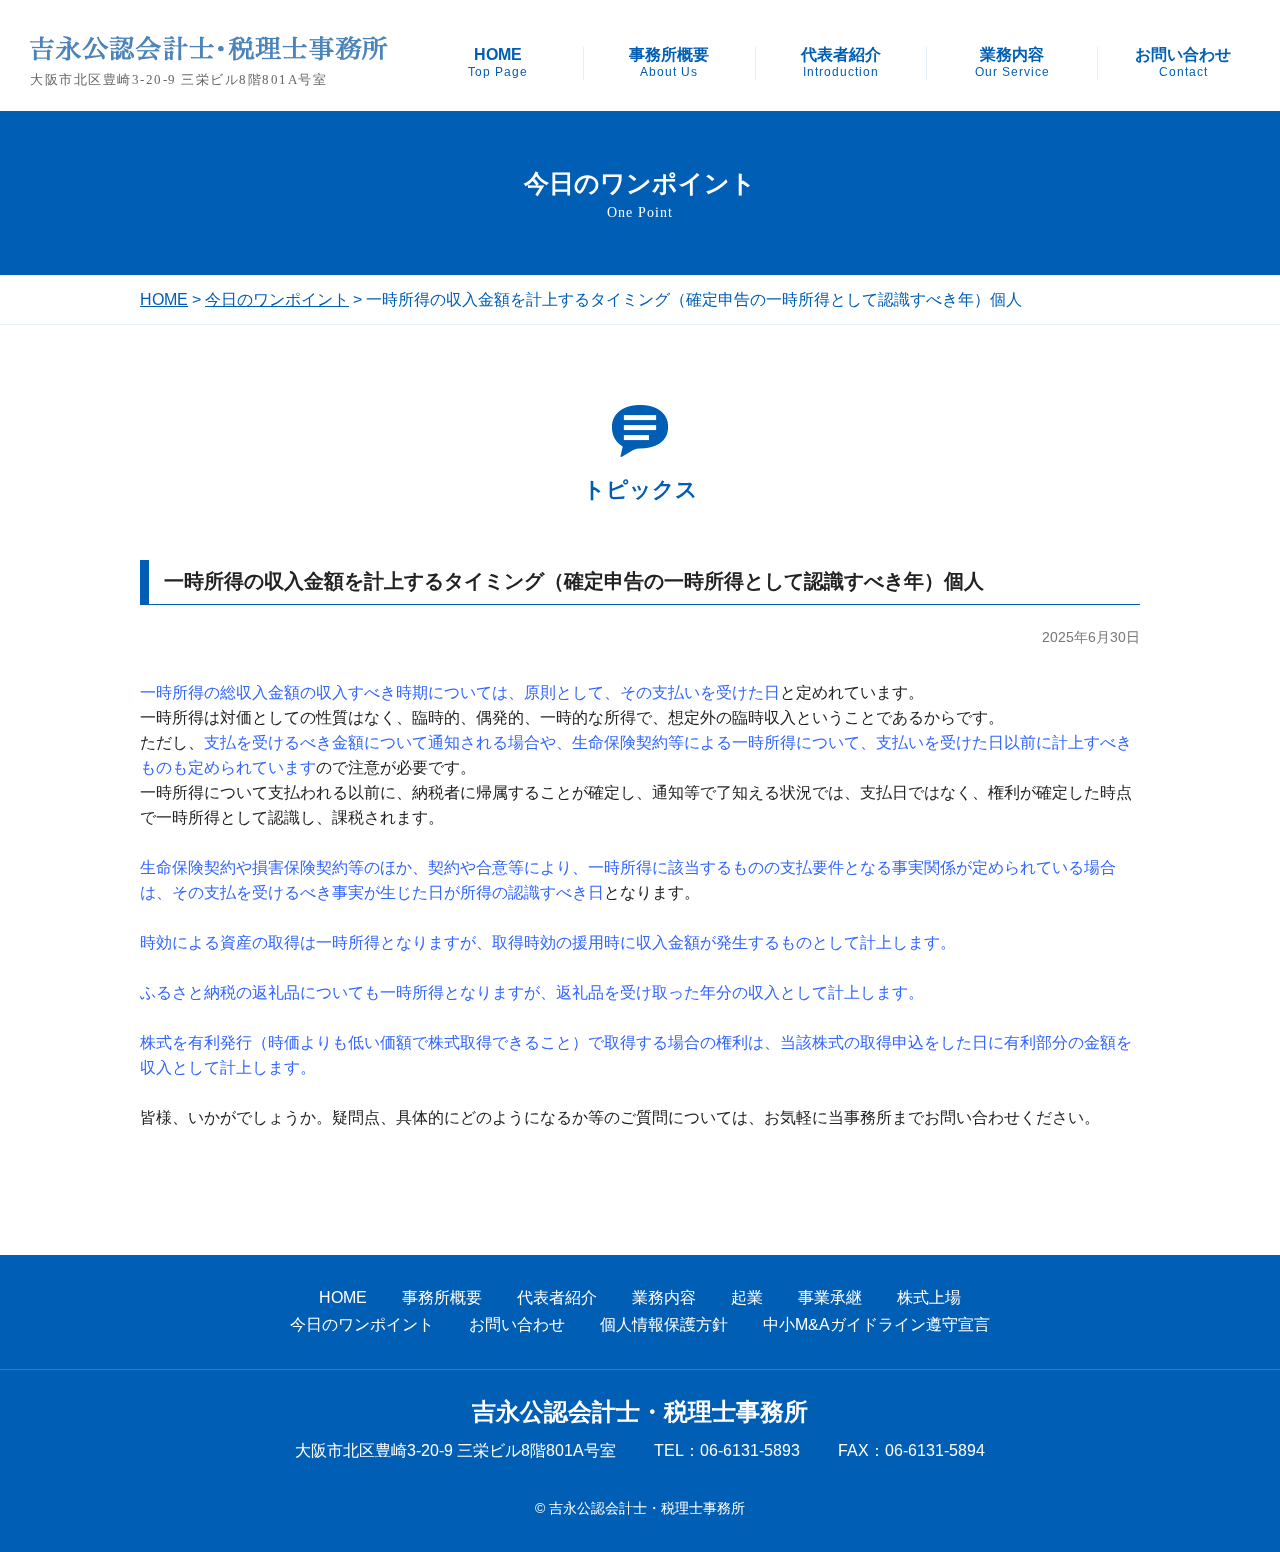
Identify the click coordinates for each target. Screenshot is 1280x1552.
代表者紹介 (841, 63)
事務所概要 (669, 63)
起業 (747, 1297)
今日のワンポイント (277, 299)
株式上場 (929, 1297)
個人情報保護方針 (664, 1324)
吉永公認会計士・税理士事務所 (640, 1412)
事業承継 (830, 1297)
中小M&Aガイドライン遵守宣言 (876, 1324)
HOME (498, 63)
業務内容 (1012, 63)
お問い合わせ (1183, 63)
